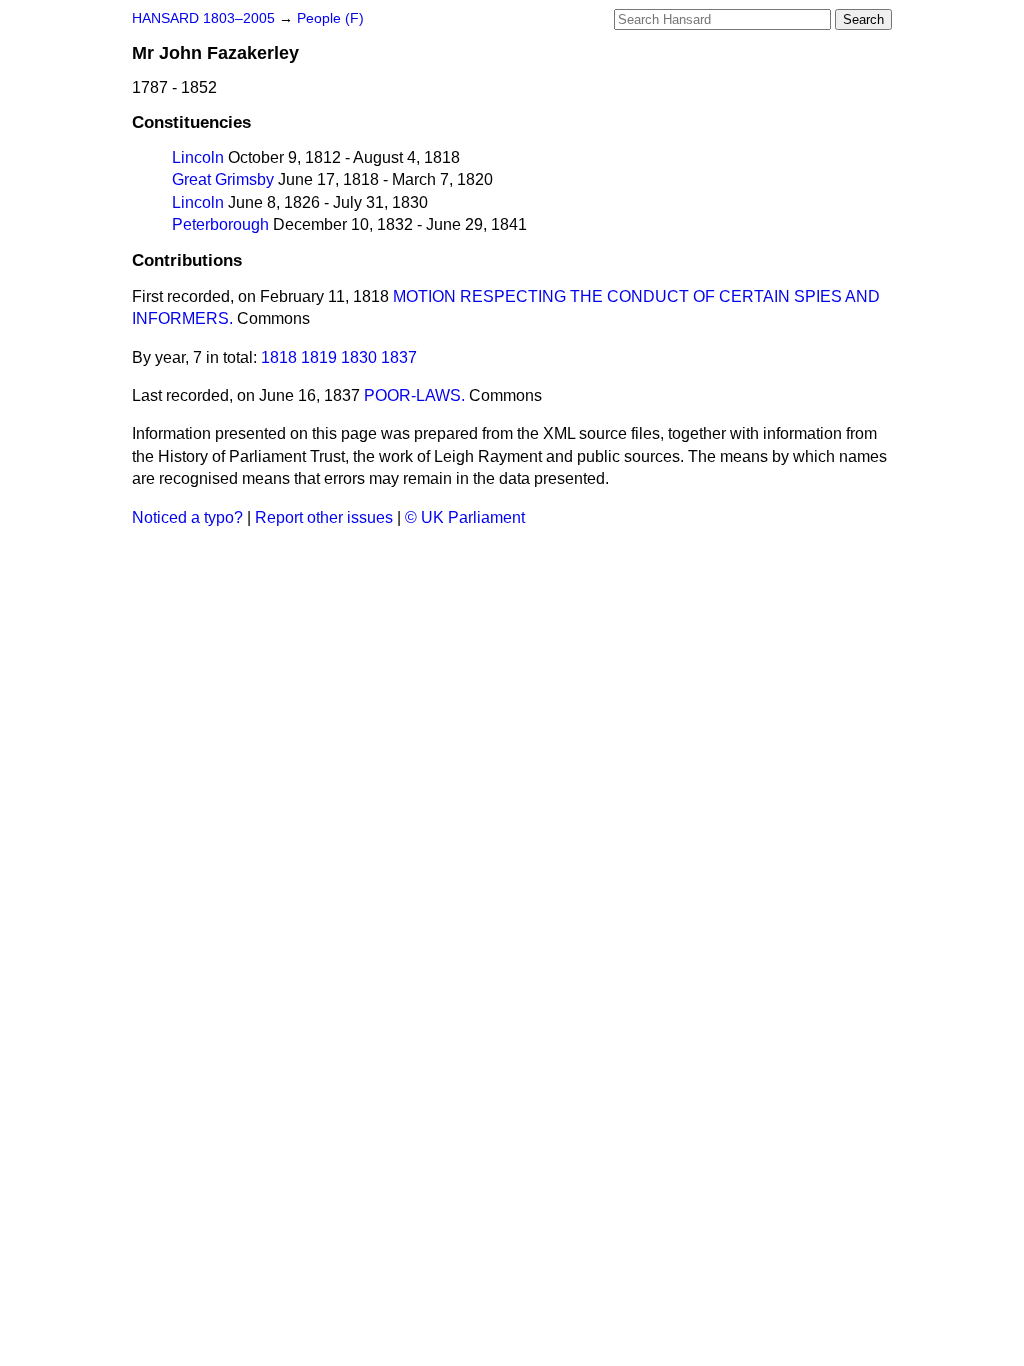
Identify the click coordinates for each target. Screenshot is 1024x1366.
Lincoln (198, 157)
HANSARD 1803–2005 (203, 18)
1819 (319, 357)
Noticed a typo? (187, 517)
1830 (359, 357)
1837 (399, 357)
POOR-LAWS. (414, 395)
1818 (279, 357)
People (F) (330, 18)
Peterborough (220, 224)
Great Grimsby (223, 179)
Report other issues (324, 517)
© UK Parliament (465, 517)
